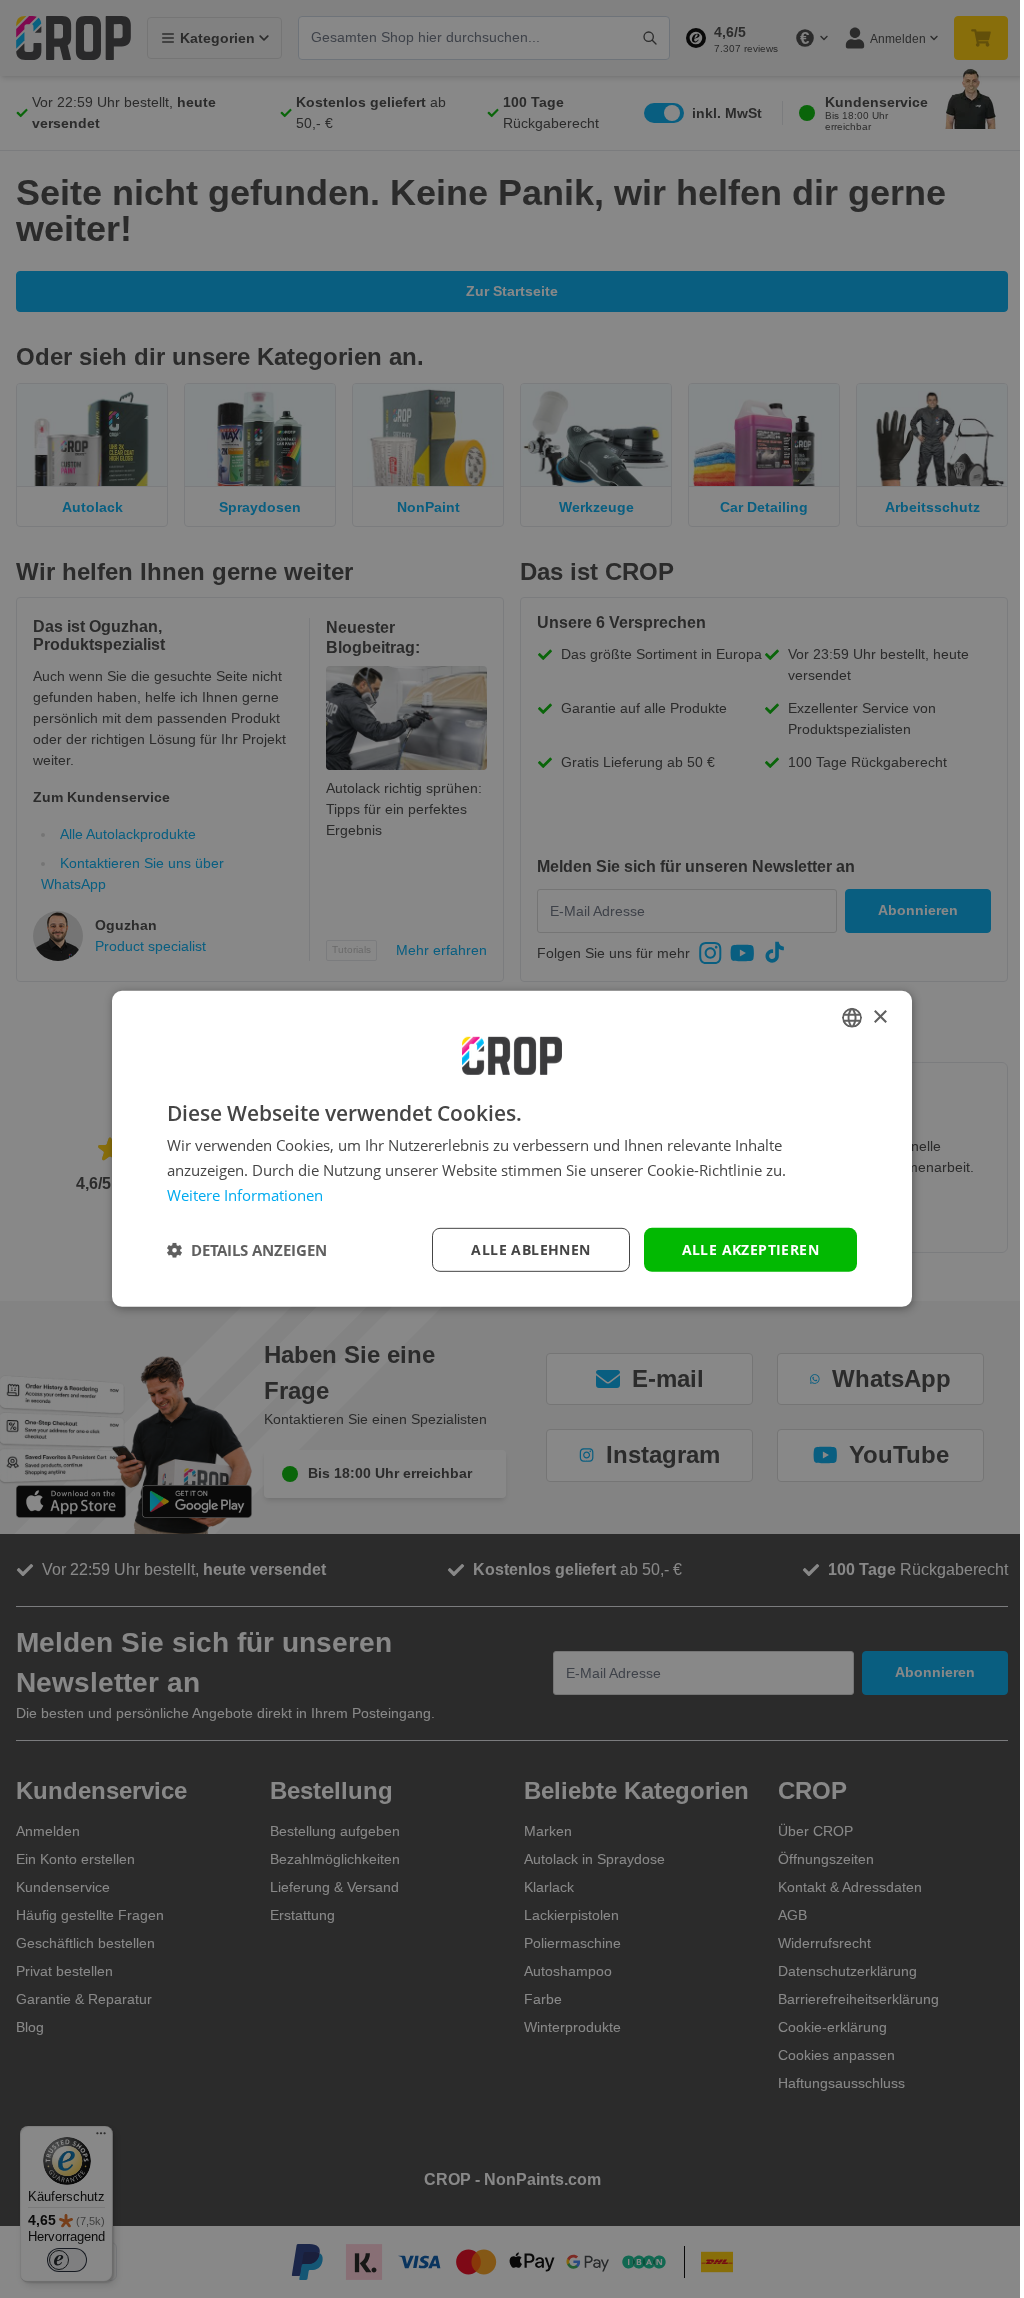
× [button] (879, 1016)
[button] (247, 1250)
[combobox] (852, 1018)
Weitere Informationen (245, 1195)
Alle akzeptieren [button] (750, 1248)
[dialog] (512, 1149)
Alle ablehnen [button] (530, 1248)
